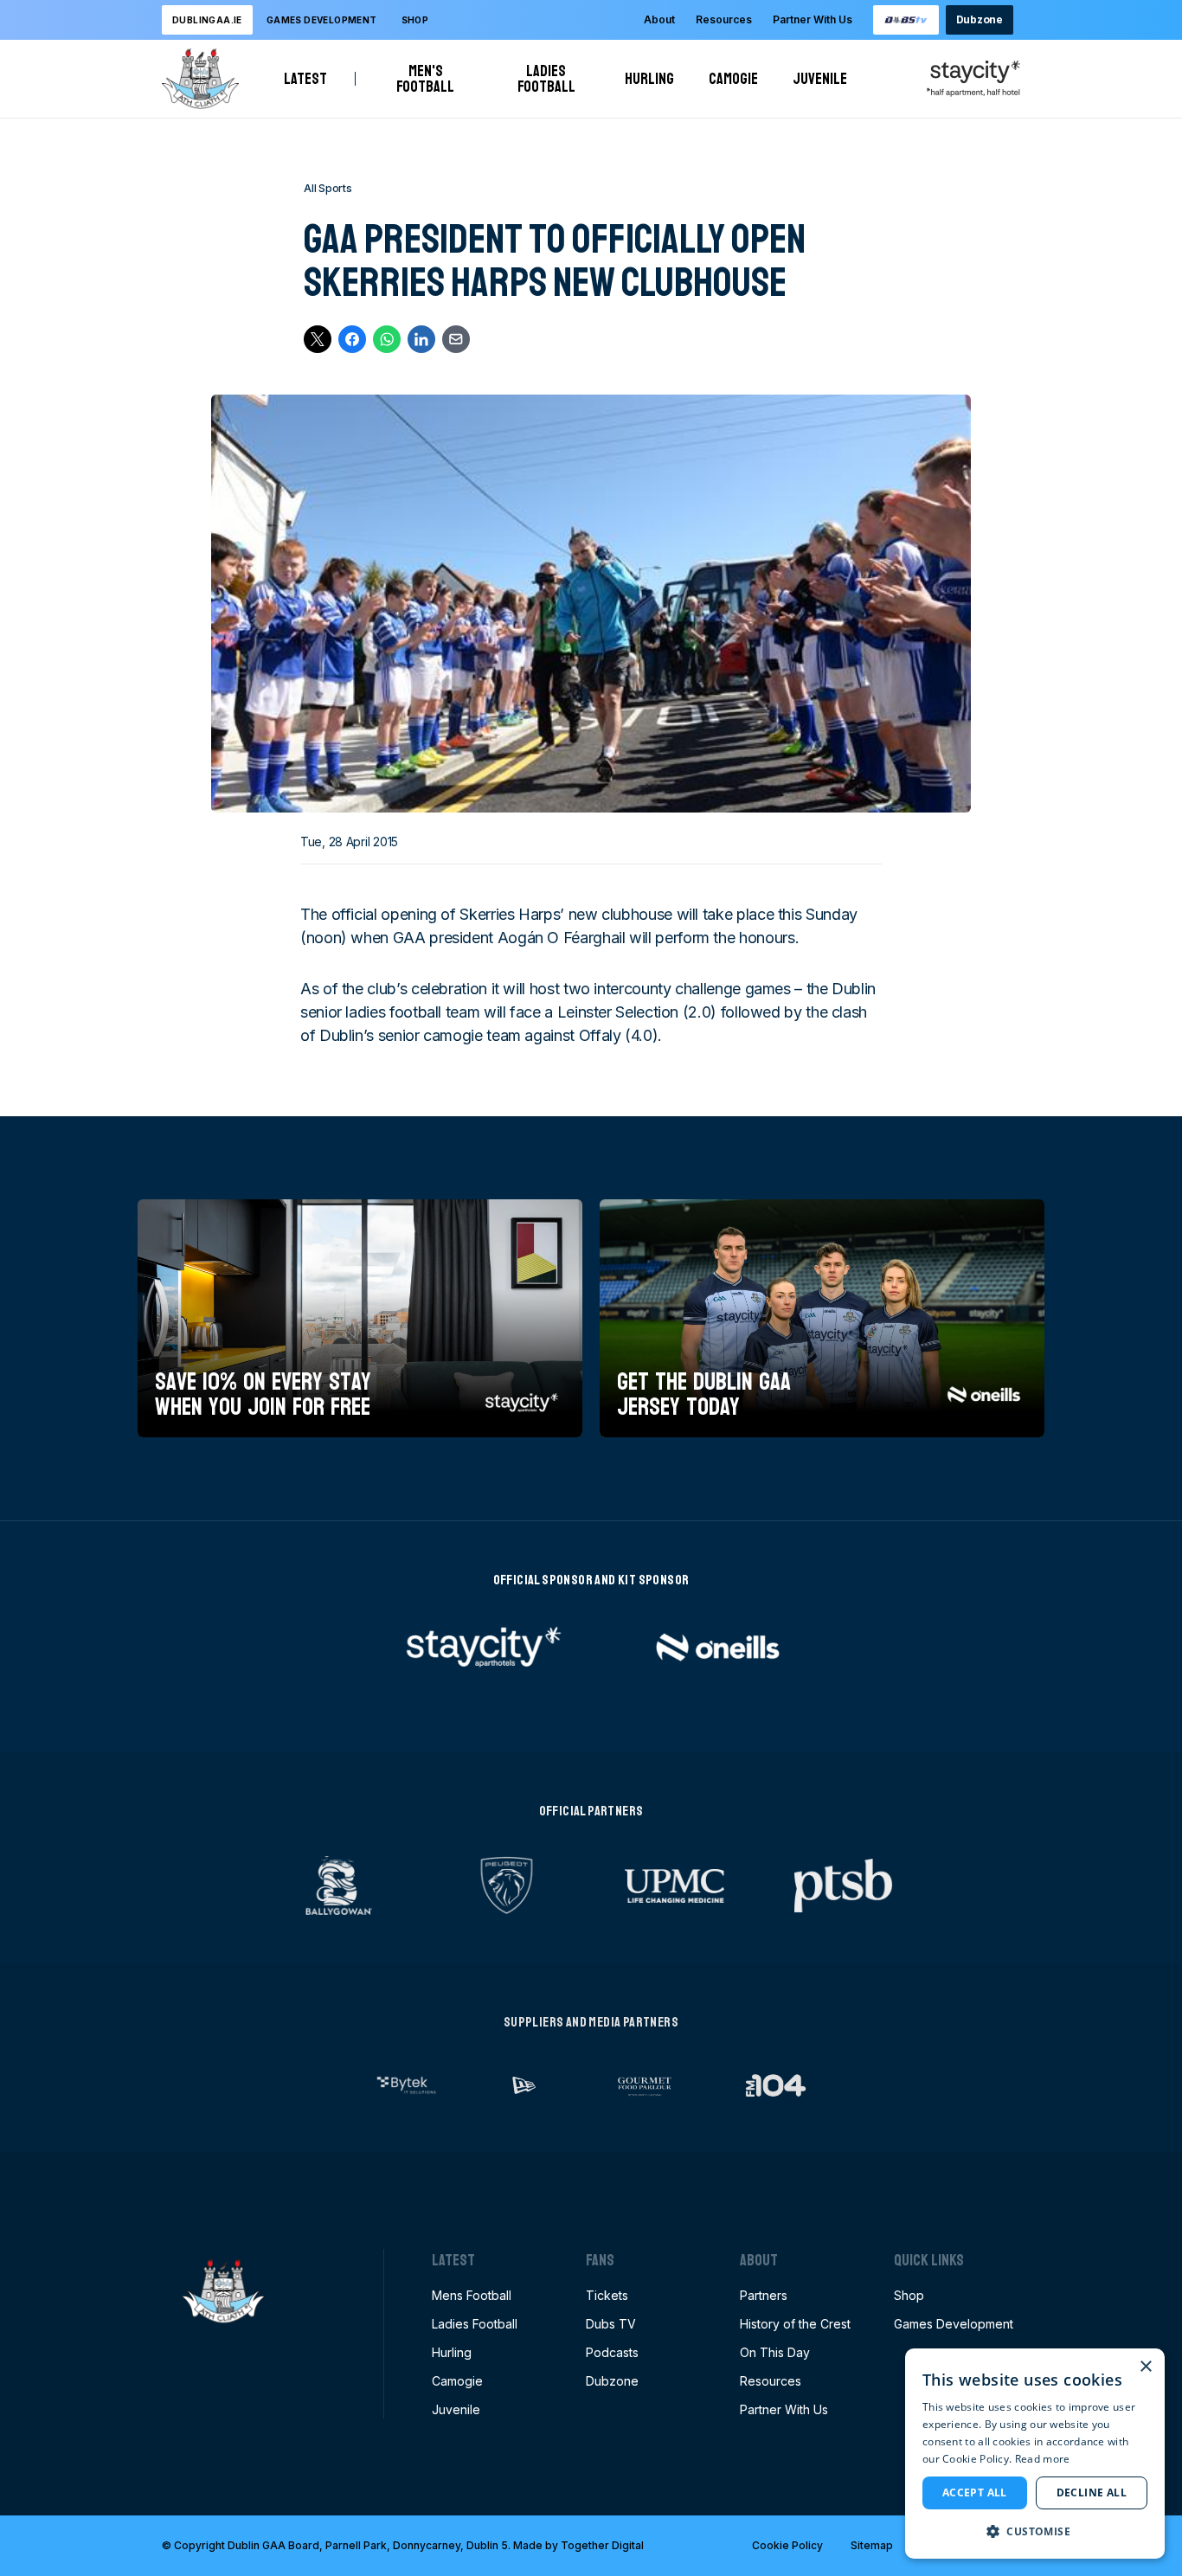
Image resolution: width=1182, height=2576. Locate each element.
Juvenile (820, 79)
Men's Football (432, 79)
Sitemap (872, 2545)
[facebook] (352, 339)
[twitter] (318, 339)
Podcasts (612, 2352)
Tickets (607, 2295)
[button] (1035, 2531)
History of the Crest (795, 2324)
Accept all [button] (975, 2492)
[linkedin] (421, 339)
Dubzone (980, 19)
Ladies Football (554, 79)
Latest (305, 79)
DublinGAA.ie (207, 20)
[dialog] (1035, 2454)
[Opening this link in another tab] (906, 20)
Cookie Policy (787, 2545)
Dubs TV (611, 2324)
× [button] (1145, 2367)
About (659, 19)
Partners (764, 2295)
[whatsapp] (387, 339)
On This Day (775, 2352)
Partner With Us (813, 19)
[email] (456, 339)
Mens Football (472, 2295)
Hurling (649, 79)
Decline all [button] (1092, 2492)
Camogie (733, 79)
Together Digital (602, 2545)
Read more (1043, 2459)
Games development (322, 20)
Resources (724, 19)
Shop (415, 20)
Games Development (954, 2324)
